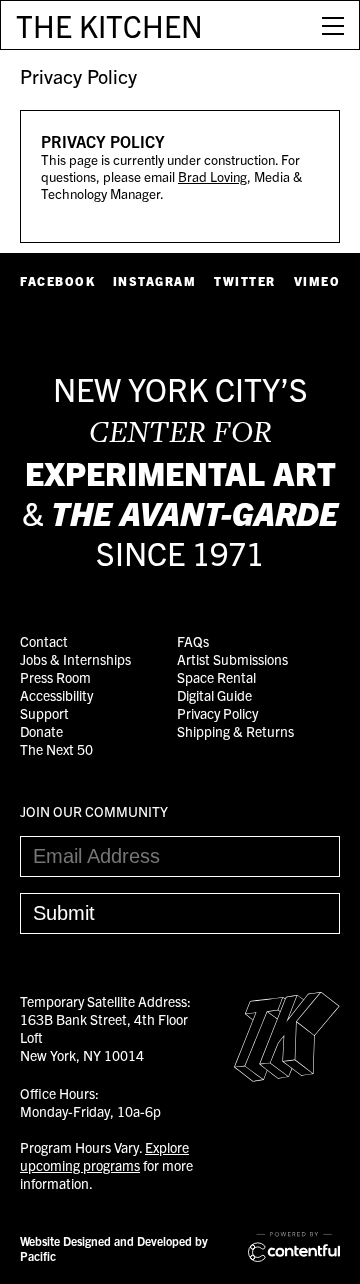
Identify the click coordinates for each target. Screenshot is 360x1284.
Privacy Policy (78, 75)
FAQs (193, 641)
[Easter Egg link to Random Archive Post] (287, 1076)
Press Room (55, 677)
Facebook (57, 280)
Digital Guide (214, 695)
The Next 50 (56, 749)
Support (44, 713)
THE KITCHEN (109, 25)
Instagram (155, 280)
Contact (44, 641)
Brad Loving (212, 176)
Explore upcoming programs (104, 1156)
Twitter (245, 280)
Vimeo (317, 280)
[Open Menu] (333, 25)
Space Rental (216, 677)
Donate (41, 731)
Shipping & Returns (235, 731)
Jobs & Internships (75, 659)
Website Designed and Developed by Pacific (114, 1248)
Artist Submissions (232, 659)
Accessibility (56, 695)
